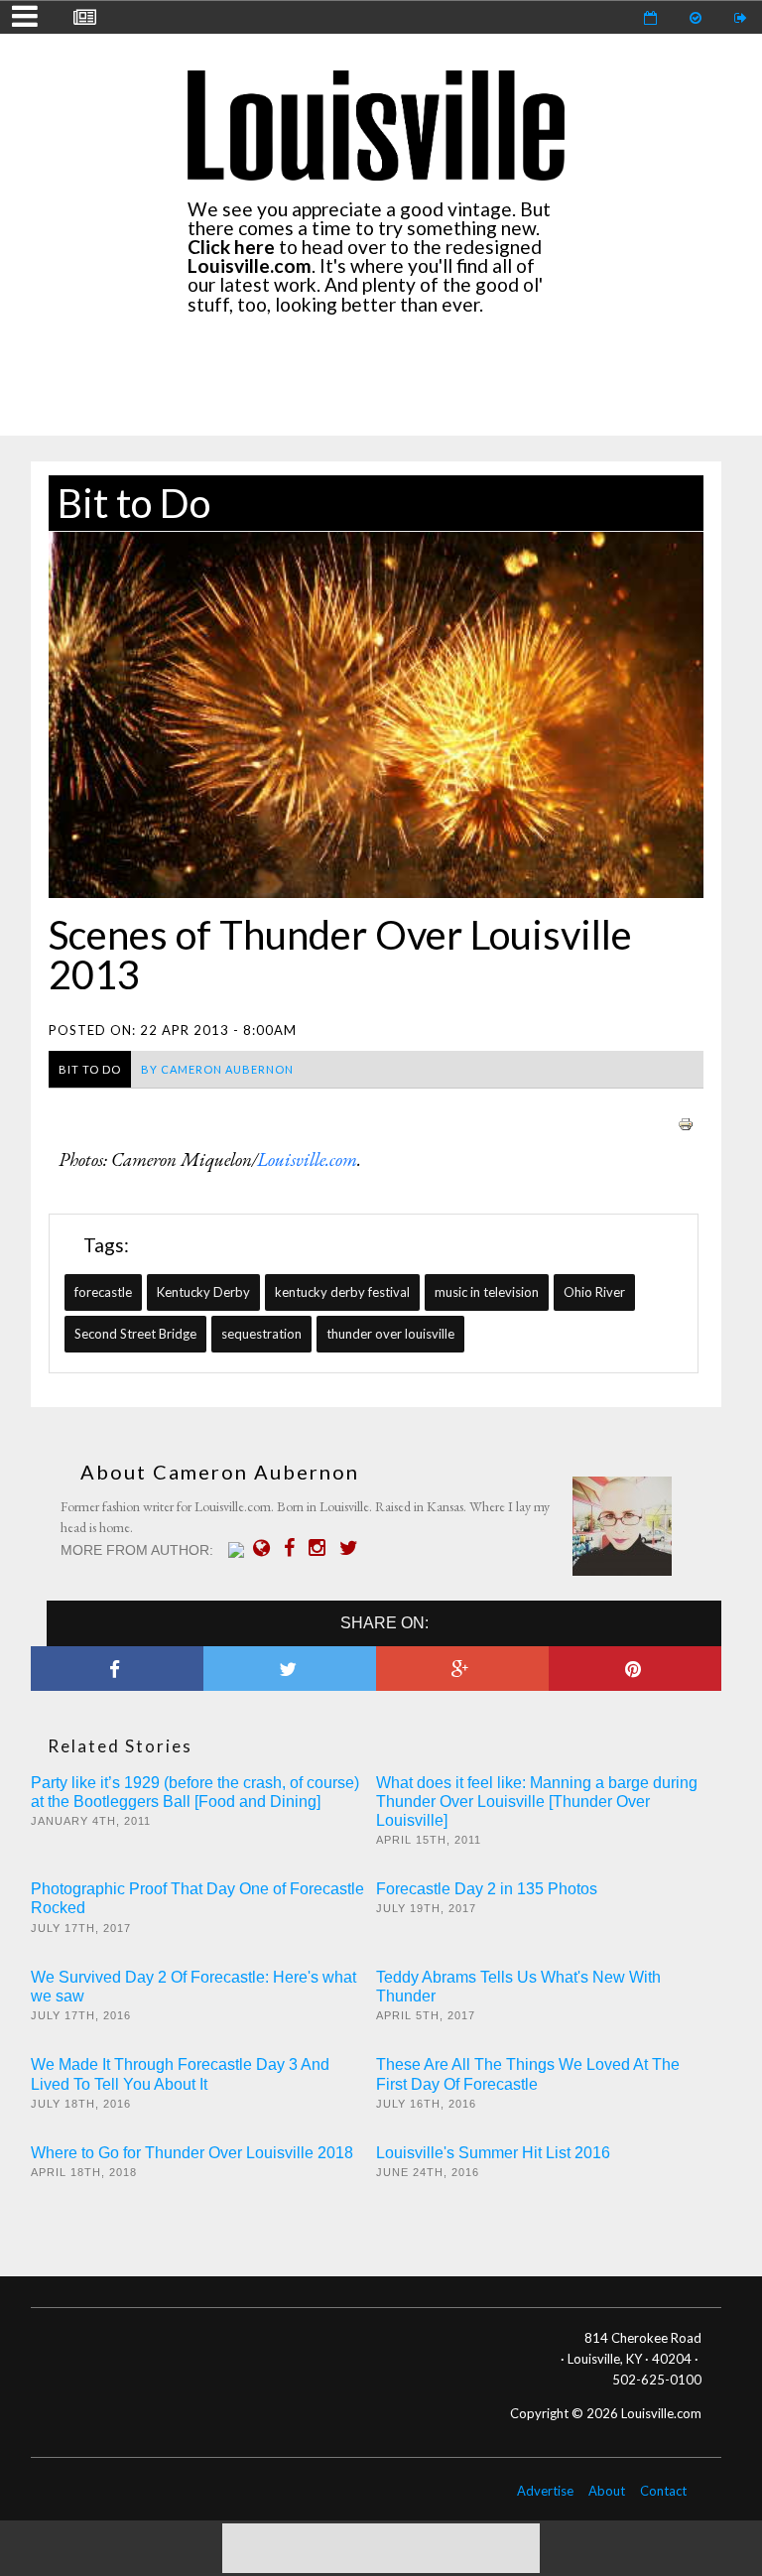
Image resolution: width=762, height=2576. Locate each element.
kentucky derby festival (342, 1292)
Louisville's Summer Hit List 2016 (493, 2153)
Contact (663, 2491)
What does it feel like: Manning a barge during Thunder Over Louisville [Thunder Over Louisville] (537, 1802)
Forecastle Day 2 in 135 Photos (487, 1889)
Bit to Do (134, 503)
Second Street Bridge (135, 1334)
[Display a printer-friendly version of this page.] (686, 1122)
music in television (487, 1292)
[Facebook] (294, 1548)
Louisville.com (307, 1159)
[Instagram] (322, 1548)
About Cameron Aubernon (220, 1472)
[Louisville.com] (239, 1550)
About (607, 2491)
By (217, 1069)
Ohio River (594, 1292)
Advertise (545, 2491)
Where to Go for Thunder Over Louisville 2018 (192, 2153)
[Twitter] (354, 1548)
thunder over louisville (390, 1334)
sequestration (261, 1334)
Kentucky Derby (203, 1292)
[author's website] (266, 1548)
